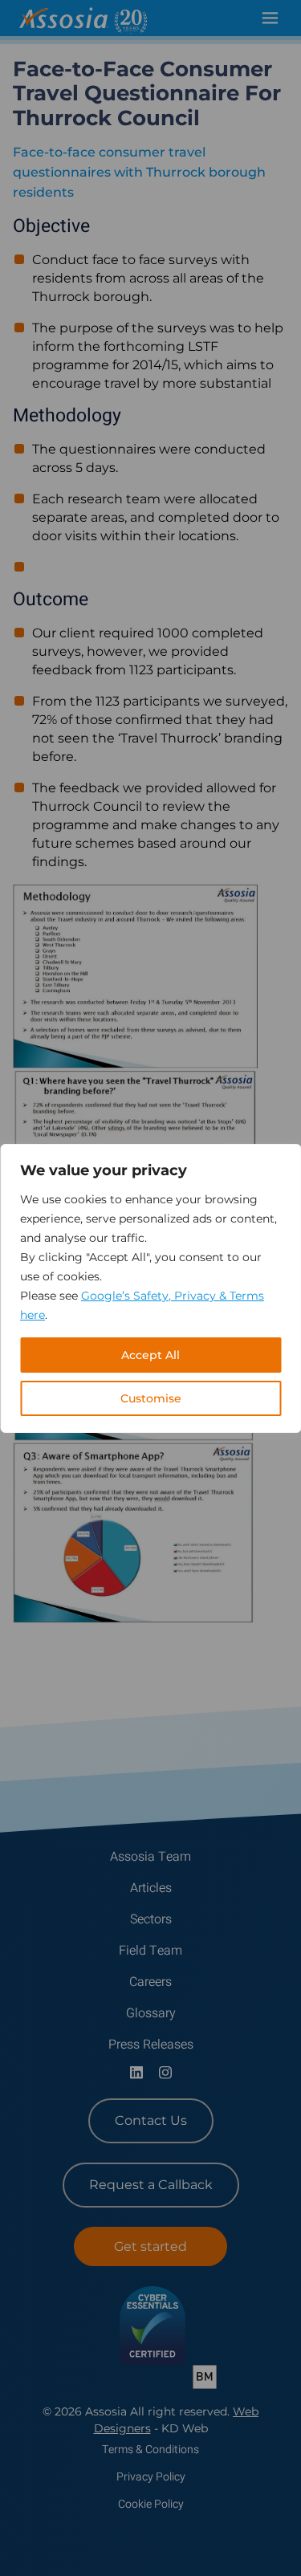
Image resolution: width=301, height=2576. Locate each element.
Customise (151, 1398)
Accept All (150, 1355)
